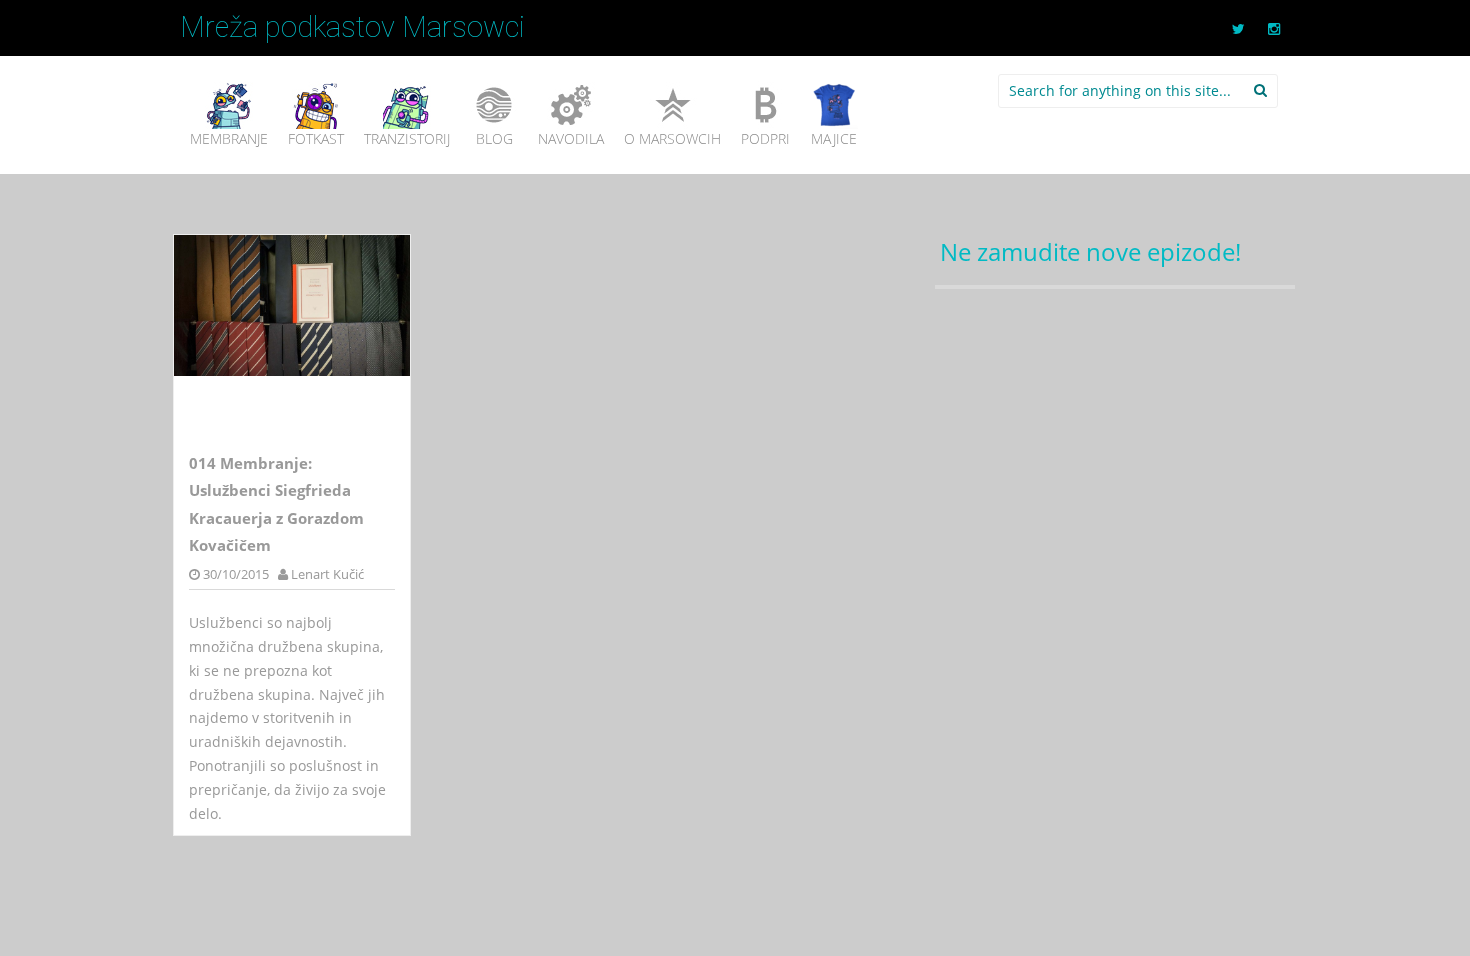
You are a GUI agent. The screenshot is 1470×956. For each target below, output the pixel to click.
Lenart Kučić (327, 574)
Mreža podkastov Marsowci (352, 27)
